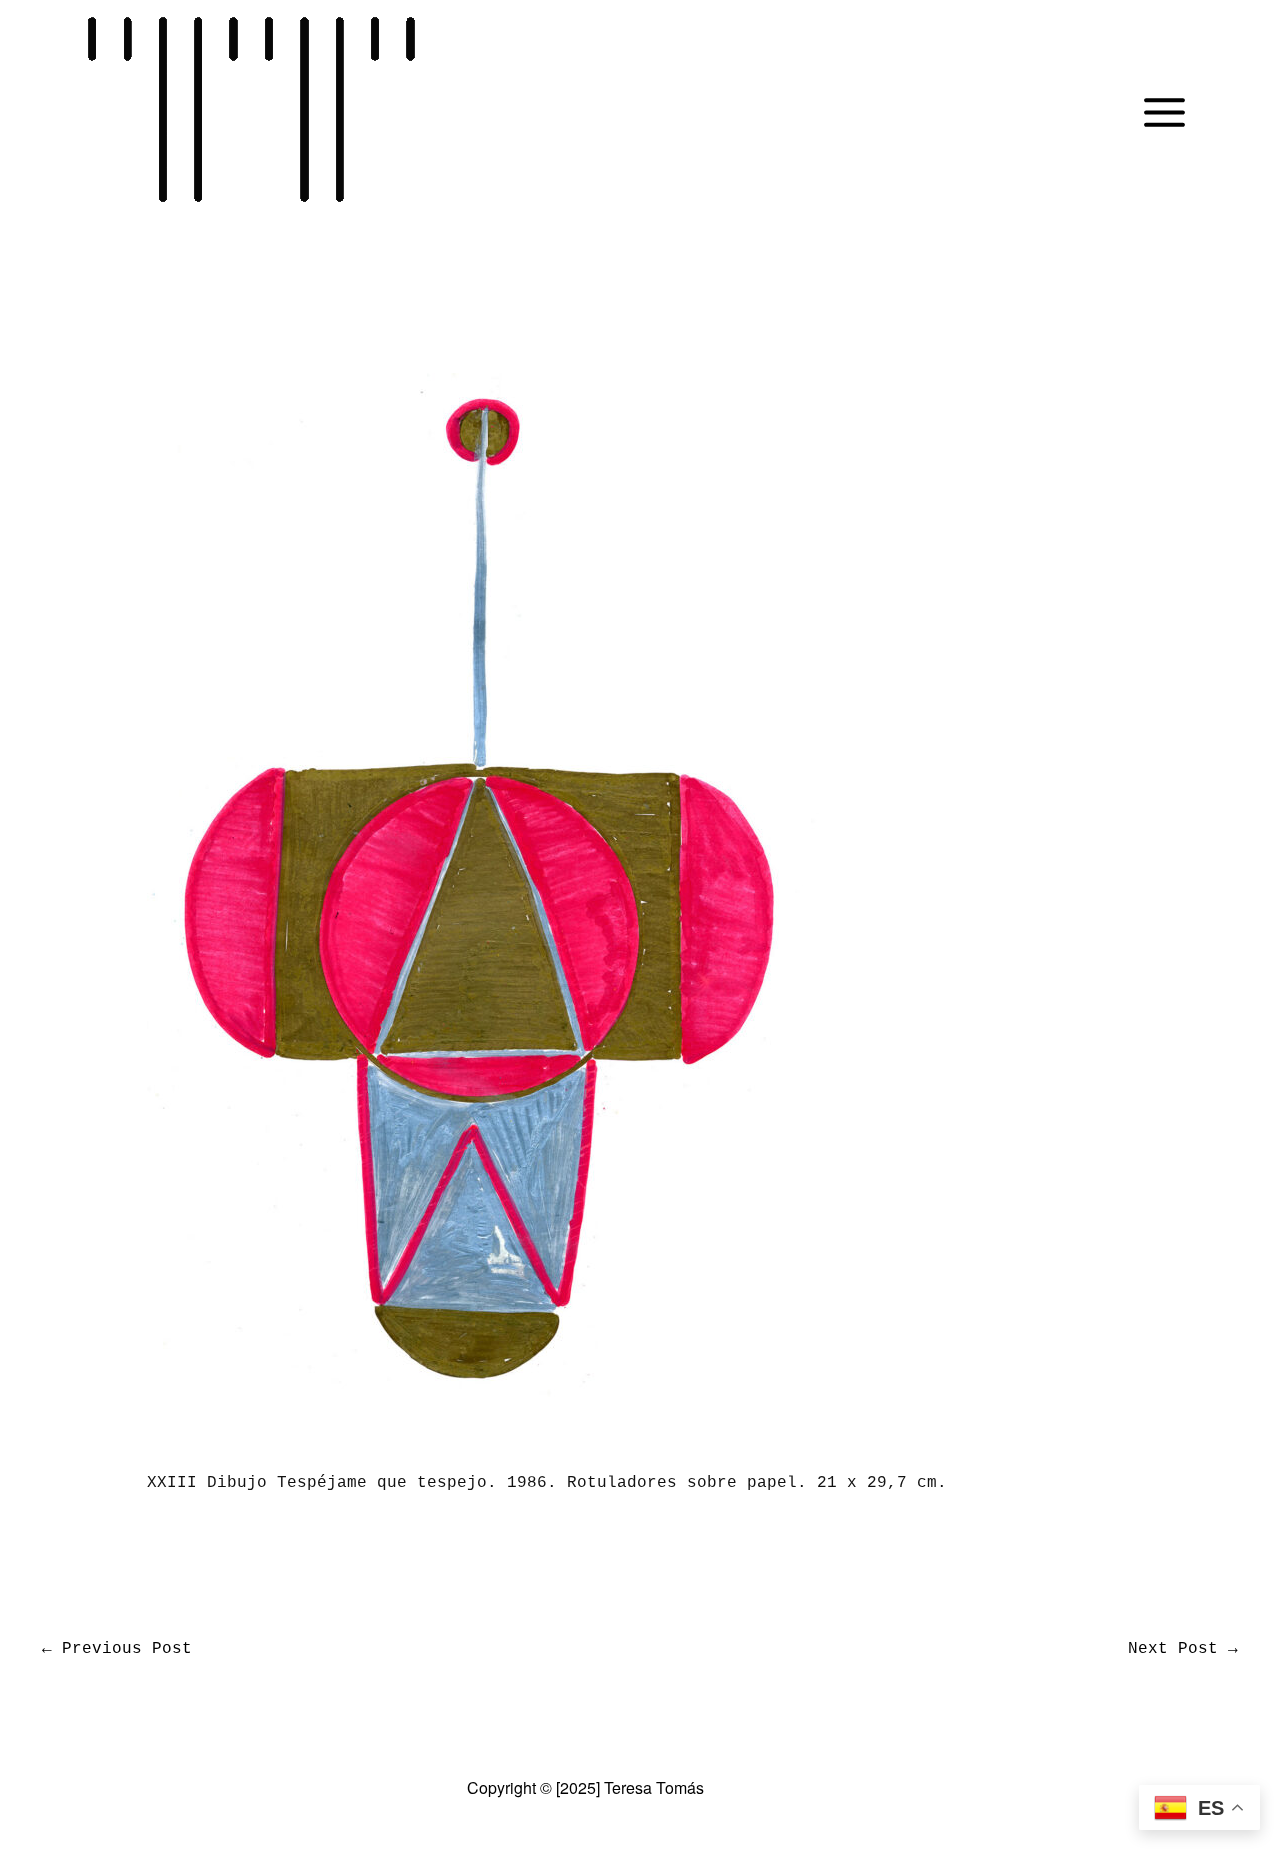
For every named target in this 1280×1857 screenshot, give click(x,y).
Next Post (1183, 1649)
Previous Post (117, 1649)
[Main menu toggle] (1164, 112)
